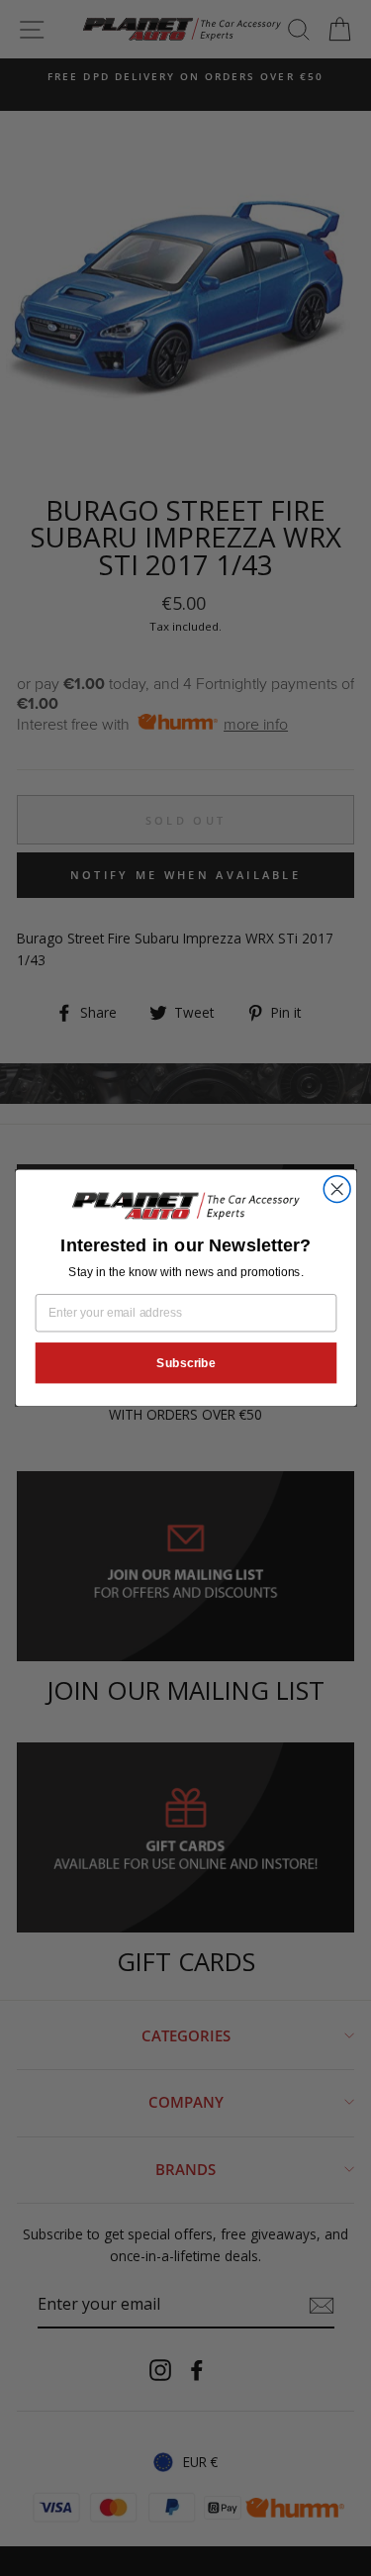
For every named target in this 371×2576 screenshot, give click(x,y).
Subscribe (186, 1363)
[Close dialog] (337, 1189)
